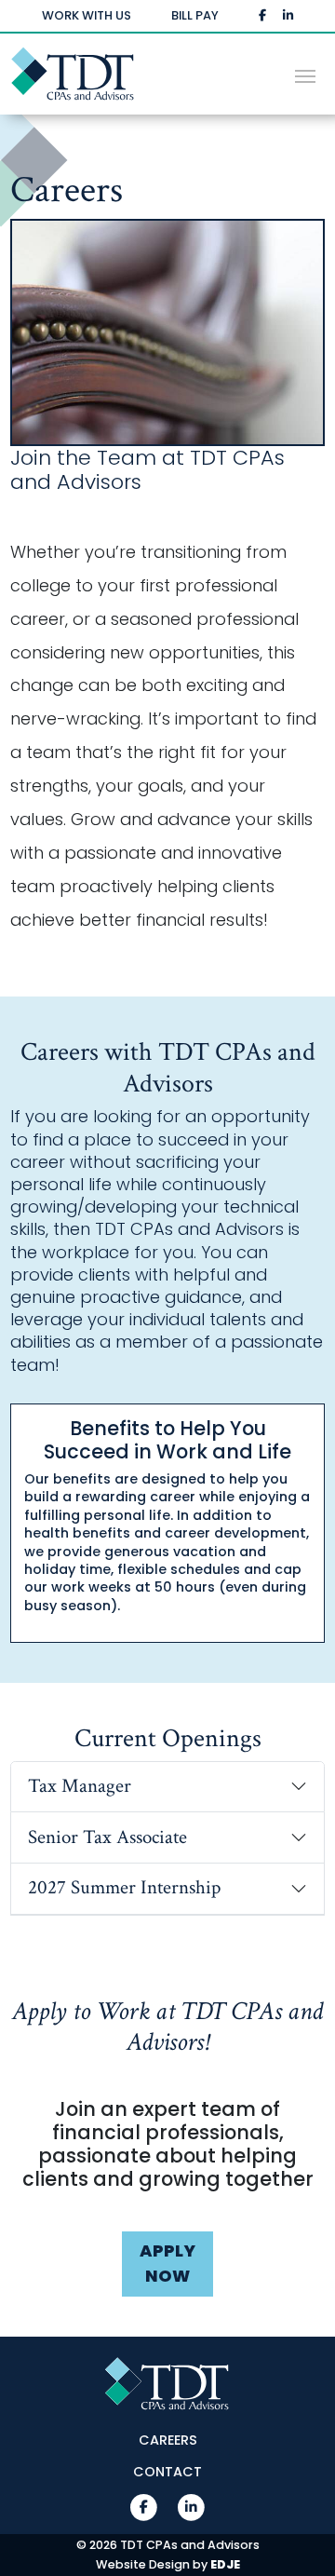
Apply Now (167, 2263)
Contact (167, 2472)
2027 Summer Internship (124, 1887)
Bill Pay (195, 15)
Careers (168, 2440)
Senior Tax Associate (107, 1837)
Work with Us (87, 15)
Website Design (143, 2564)
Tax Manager (80, 1786)
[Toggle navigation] (305, 74)
